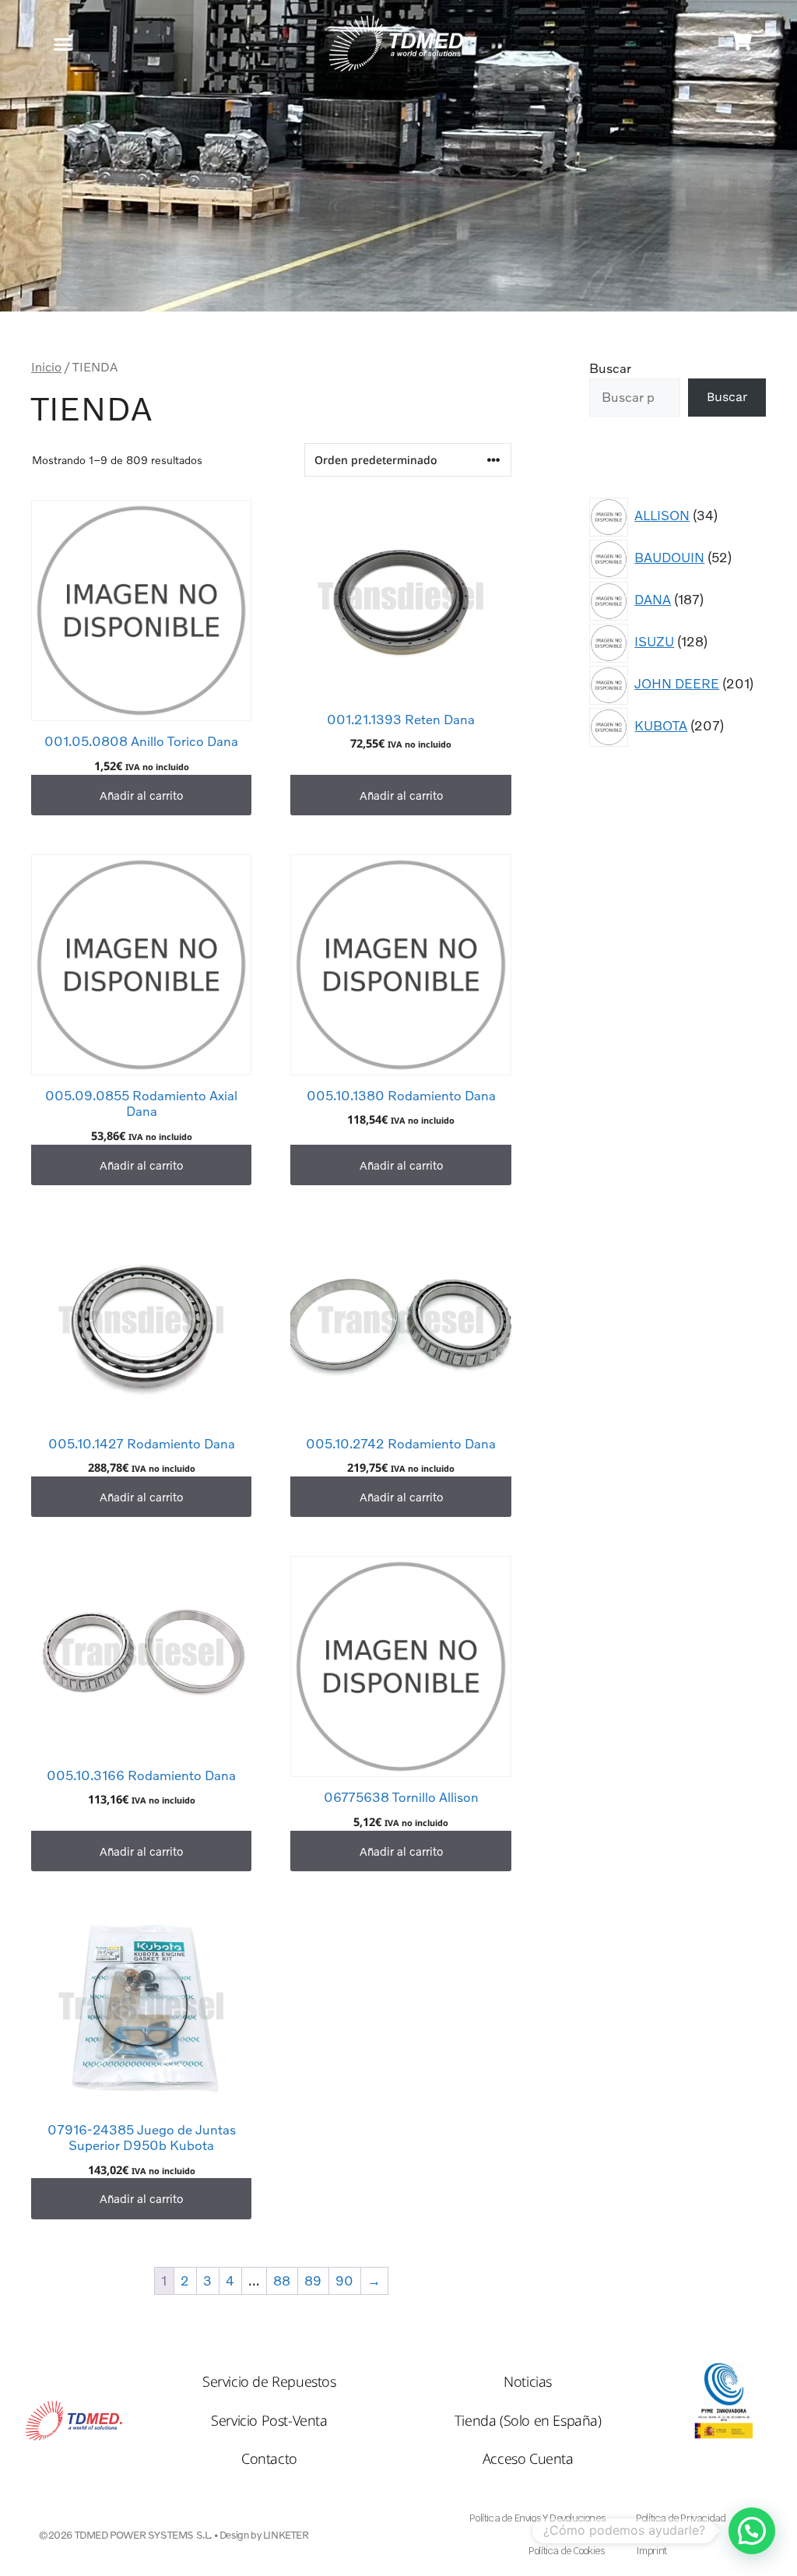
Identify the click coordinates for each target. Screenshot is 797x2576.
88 (282, 2280)
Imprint (651, 2551)
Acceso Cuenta (528, 2458)
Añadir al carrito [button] (141, 795)
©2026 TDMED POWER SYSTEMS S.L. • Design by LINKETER (174, 2535)
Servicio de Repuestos (269, 2381)
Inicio (46, 367)
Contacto (269, 2458)
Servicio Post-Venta (269, 2420)
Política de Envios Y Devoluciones (537, 2518)
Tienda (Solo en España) (528, 2420)
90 (344, 2280)
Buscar (610, 368)
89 (313, 2280)
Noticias (528, 2381)
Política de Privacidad (681, 2518)
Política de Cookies (566, 2551)
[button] (63, 44)
